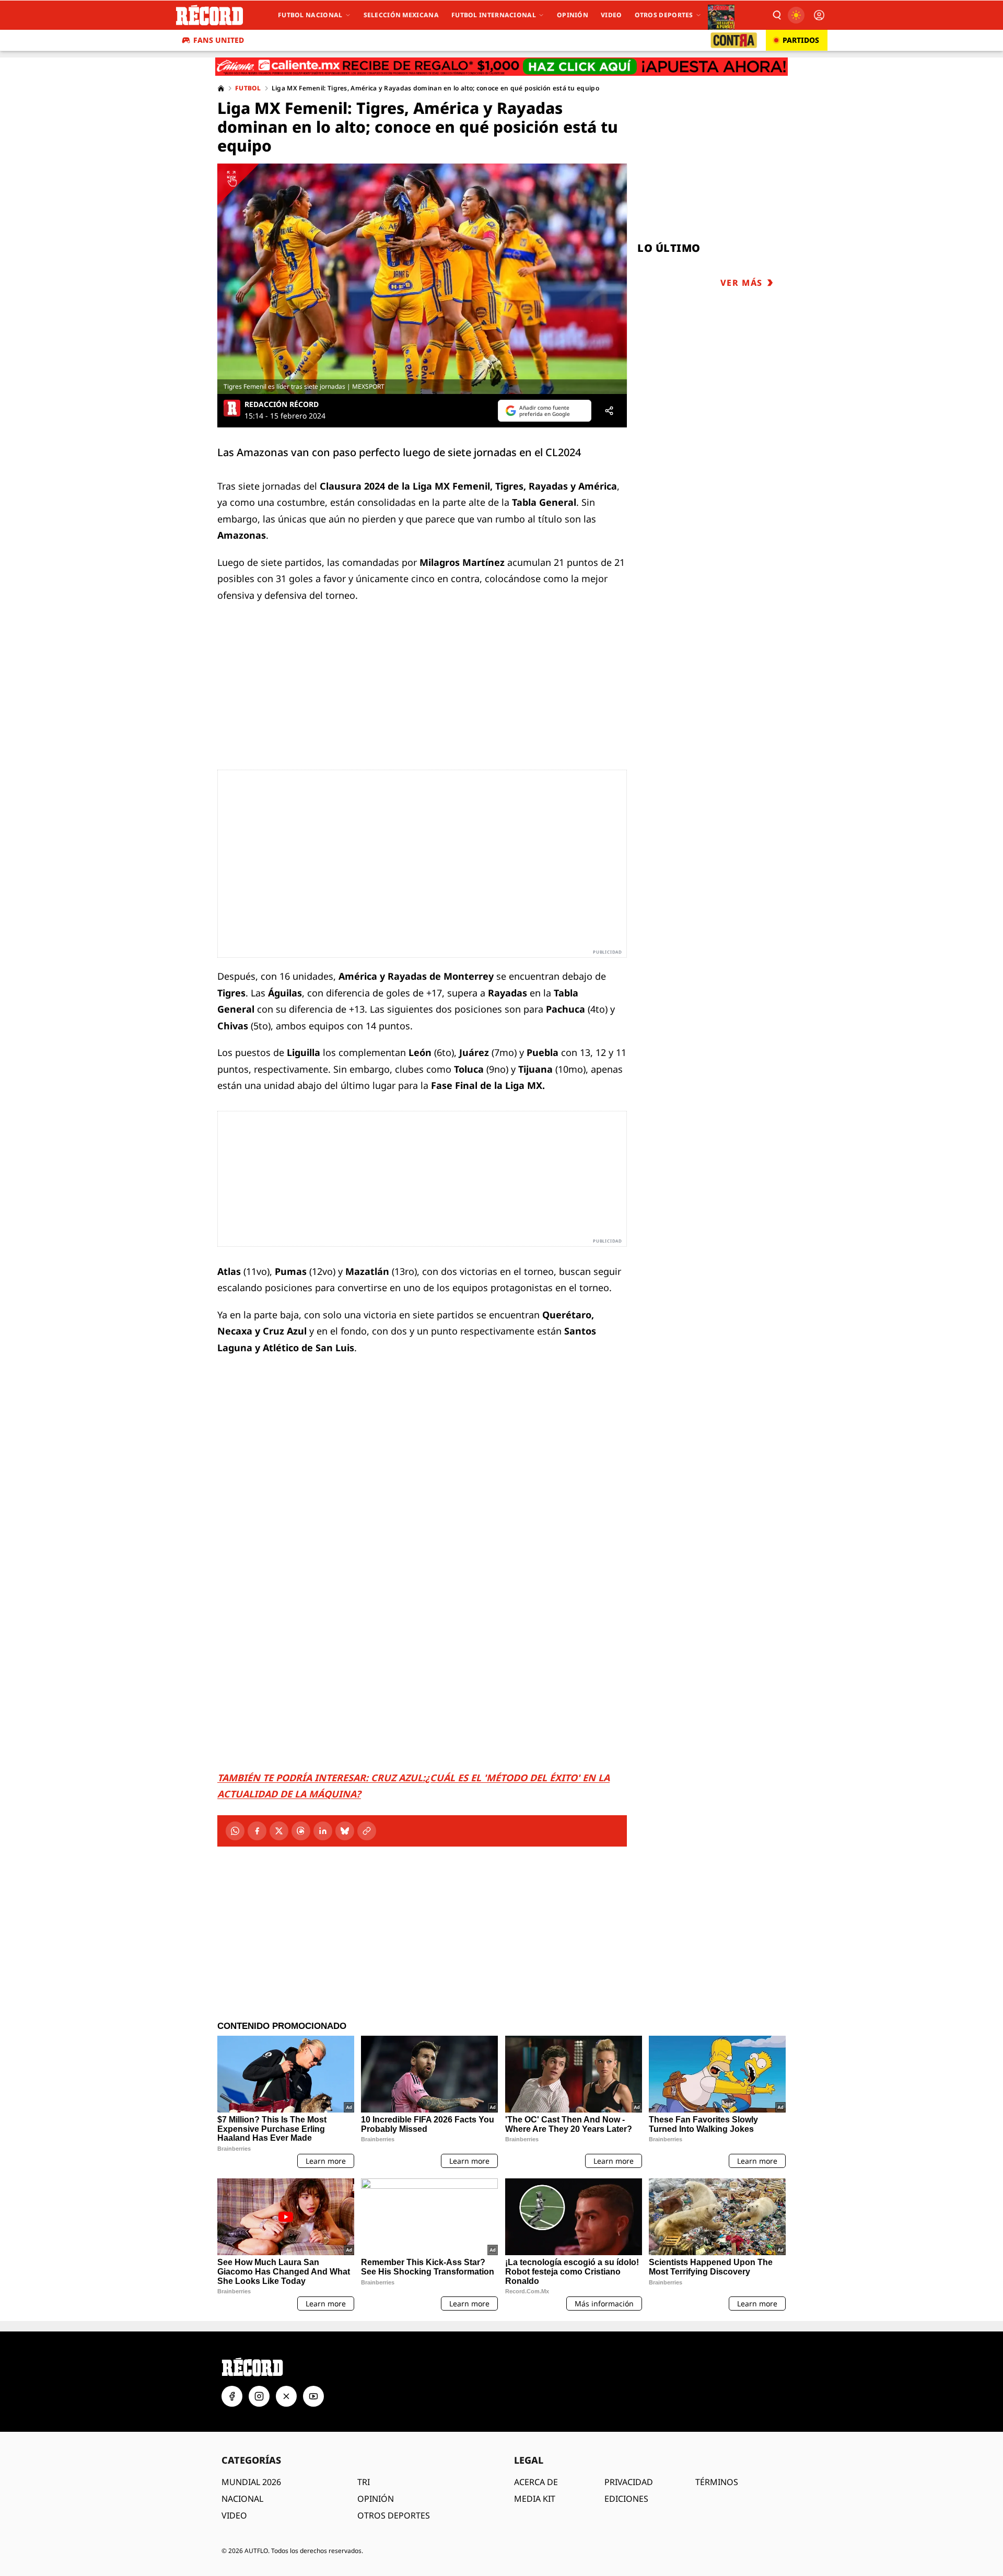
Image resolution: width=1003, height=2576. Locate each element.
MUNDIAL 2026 (251, 2482)
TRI (364, 2482)
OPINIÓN (376, 2499)
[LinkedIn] (323, 1831)
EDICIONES (626, 2499)
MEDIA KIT (535, 2499)
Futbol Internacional (494, 15)
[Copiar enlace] (367, 1831)
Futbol (248, 88)
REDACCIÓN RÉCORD (282, 404)
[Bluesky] (345, 1831)
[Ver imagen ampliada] (422, 279)
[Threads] (301, 1831)
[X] (279, 1831)
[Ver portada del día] (721, 15)
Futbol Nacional (310, 15)
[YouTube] (313, 2396)
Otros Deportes (664, 15)
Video (611, 15)
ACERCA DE (536, 2482)
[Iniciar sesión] (819, 15)
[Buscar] (776, 15)
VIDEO (234, 2515)
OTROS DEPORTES (394, 2515)
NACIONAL (242, 2499)
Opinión (573, 15)
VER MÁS (742, 283)
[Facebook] (257, 1831)
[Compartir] (609, 411)
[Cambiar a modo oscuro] (796, 15)
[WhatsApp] (235, 1831)
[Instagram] (259, 2396)
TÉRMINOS (717, 2482)
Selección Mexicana (401, 15)
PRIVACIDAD (629, 2482)
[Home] (221, 88)
